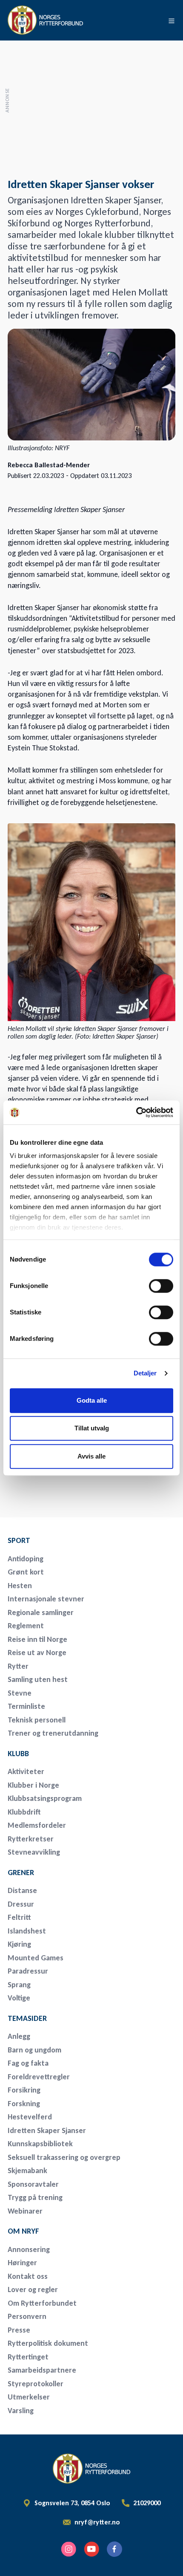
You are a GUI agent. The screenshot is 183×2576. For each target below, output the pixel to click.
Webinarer (25, 2211)
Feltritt (19, 1917)
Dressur (21, 1904)
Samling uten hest (38, 1679)
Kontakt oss (28, 2276)
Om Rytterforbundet (42, 2303)
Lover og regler (33, 2289)
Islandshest (27, 1931)
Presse (19, 2330)
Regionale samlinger (41, 1612)
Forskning (24, 2104)
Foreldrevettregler (39, 2077)
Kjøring (19, 1944)
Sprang (19, 1985)
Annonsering (29, 2249)
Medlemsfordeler (37, 1825)
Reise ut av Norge (37, 1653)
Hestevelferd (30, 2117)
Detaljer (145, 1373)
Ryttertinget (28, 2357)
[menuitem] (67, 1540)
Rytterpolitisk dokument (48, 2343)
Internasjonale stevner (46, 1599)
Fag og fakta (28, 2063)
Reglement (26, 1626)
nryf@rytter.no (97, 2522)
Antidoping (26, 1559)
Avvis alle (91, 1456)
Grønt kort (26, 1572)
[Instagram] (69, 2549)
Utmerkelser (29, 2397)
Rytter (18, 1666)
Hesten (20, 1586)
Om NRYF (23, 2231)
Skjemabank (27, 2171)
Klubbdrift (24, 1812)
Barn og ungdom (34, 2050)
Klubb (18, 1754)
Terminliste (26, 1706)
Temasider (27, 2018)
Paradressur (28, 1971)
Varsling (21, 2411)
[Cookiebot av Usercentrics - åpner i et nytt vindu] (136, 1112)
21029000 (147, 2503)
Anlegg (19, 2036)
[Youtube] (91, 2549)
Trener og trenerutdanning (53, 1733)
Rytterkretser (31, 1839)
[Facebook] (114, 2549)
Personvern (27, 2316)
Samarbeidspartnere (42, 2370)
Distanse (22, 1890)
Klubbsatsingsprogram (45, 1798)
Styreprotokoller (36, 2384)
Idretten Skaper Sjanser (47, 2130)
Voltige (19, 1998)
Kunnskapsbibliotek (40, 2144)
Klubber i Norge (33, 1785)
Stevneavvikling (34, 1852)
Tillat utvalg (92, 1428)
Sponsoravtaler (33, 2184)
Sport (19, 1540)
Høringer (22, 2263)
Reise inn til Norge (37, 1639)
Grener (21, 1873)
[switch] (161, 1286)
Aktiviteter (26, 1771)
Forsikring (24, 2090)
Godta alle (92, 1400)
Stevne (20, 1693)
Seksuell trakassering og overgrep (64, 2157)
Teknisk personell (37, 1720)
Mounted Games (36, 1958)
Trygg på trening (35, 2197)
